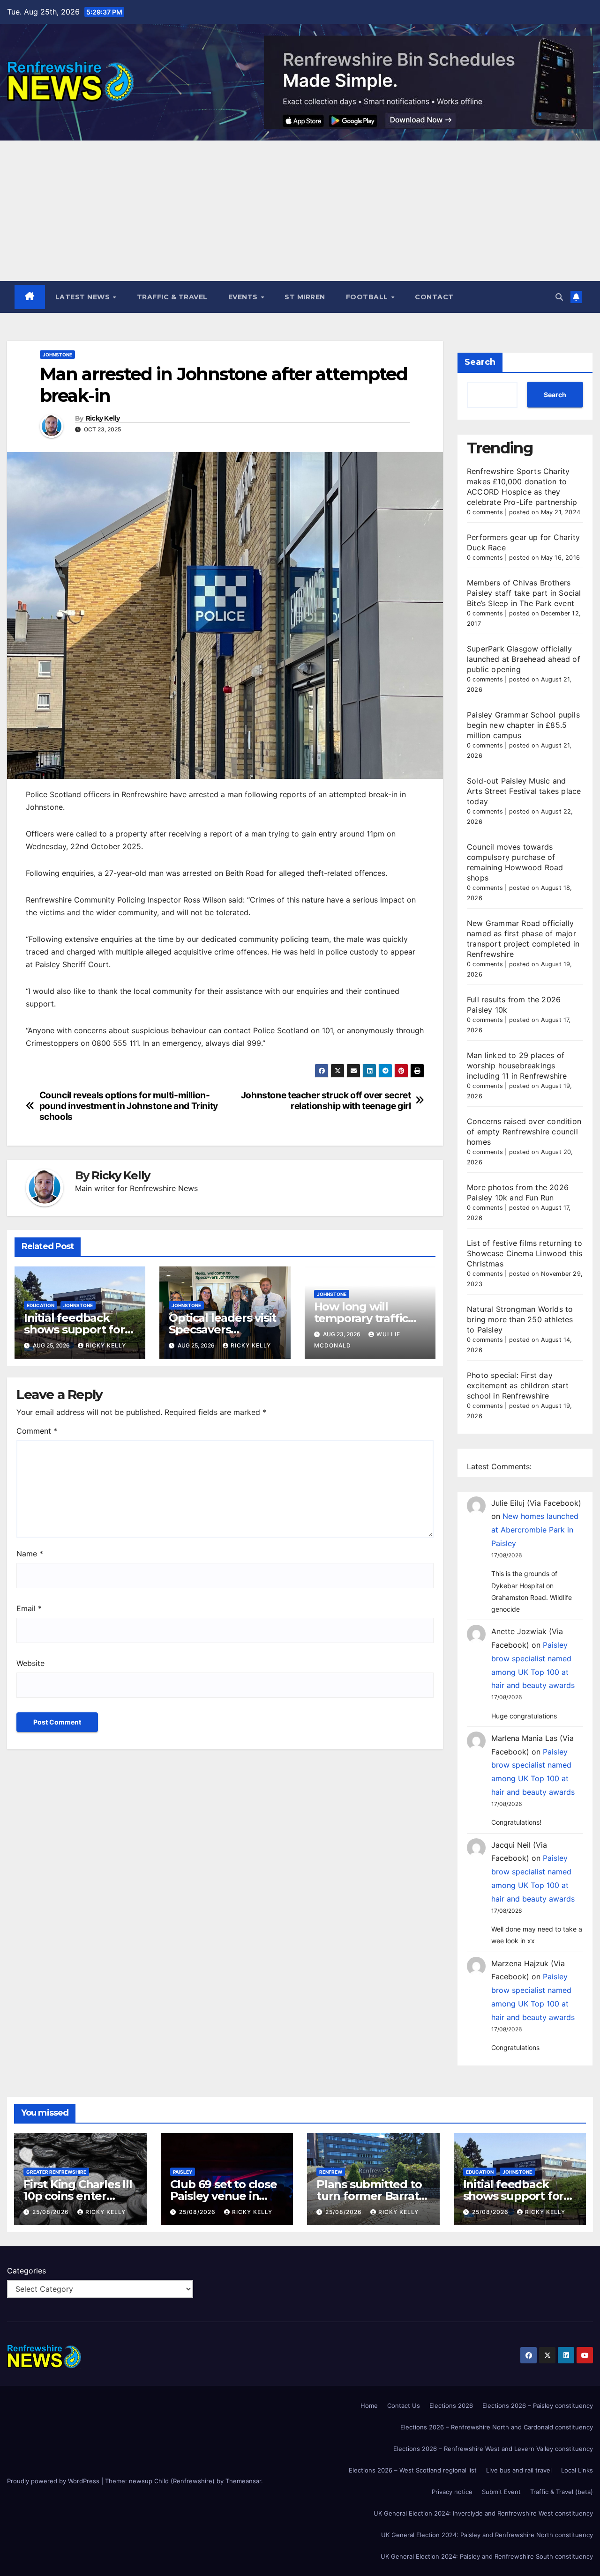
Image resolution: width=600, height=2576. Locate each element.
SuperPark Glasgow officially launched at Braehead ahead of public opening (524, 659)
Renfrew (331, 2172)
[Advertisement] (300, 211)
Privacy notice (452, 2492)
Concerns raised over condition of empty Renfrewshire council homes (524, 1132)
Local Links (577, 2470)
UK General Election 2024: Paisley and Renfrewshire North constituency (487, 2535)
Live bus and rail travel (519, 2470)
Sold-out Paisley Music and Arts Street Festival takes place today (524, 791)
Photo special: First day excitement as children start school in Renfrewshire (518, 1385)
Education (41, 1305)
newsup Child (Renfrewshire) (172, 2481)
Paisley (183, 2172)
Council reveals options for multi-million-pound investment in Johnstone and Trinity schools (129, 1106)
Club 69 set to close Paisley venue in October (224, 2196)
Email (29, 1608)
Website (30, 1663)
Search (480, 362)
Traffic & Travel (172, 297)
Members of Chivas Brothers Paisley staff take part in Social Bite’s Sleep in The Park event (524, 593)
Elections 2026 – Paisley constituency (538, 2406)
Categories (26, 2271)
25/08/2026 (52, 2212)
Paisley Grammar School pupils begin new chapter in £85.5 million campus (523, 725)
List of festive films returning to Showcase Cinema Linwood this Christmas (525, 1253)
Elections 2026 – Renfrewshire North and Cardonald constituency (497, 2427)
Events (244, 297)
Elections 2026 (451, 2406)
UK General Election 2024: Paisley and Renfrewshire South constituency (487, 2556)
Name (30, 1554)
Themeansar (243, 2481)
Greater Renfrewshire (56, 2172)
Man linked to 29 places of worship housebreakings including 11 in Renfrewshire (517, 1066)
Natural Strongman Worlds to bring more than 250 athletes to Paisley (520, 1319)
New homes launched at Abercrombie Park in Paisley (535, 1530)
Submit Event (501, 2492)
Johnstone (57, 355)
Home (369, 2406)
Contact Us (404, 2406)
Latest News (84, 297)
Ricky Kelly (103, 418)
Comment (37, 1431)
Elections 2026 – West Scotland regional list (413, 2470)
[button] (559, 297)
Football (368, 297)
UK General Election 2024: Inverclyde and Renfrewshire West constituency (483, 2513)
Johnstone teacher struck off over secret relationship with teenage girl (326, 1101)
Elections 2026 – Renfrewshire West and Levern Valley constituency (493, 2449)
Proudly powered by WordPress (54, 2481)
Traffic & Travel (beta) (562, 2492)
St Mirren (305, 297)
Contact (434, 297)
